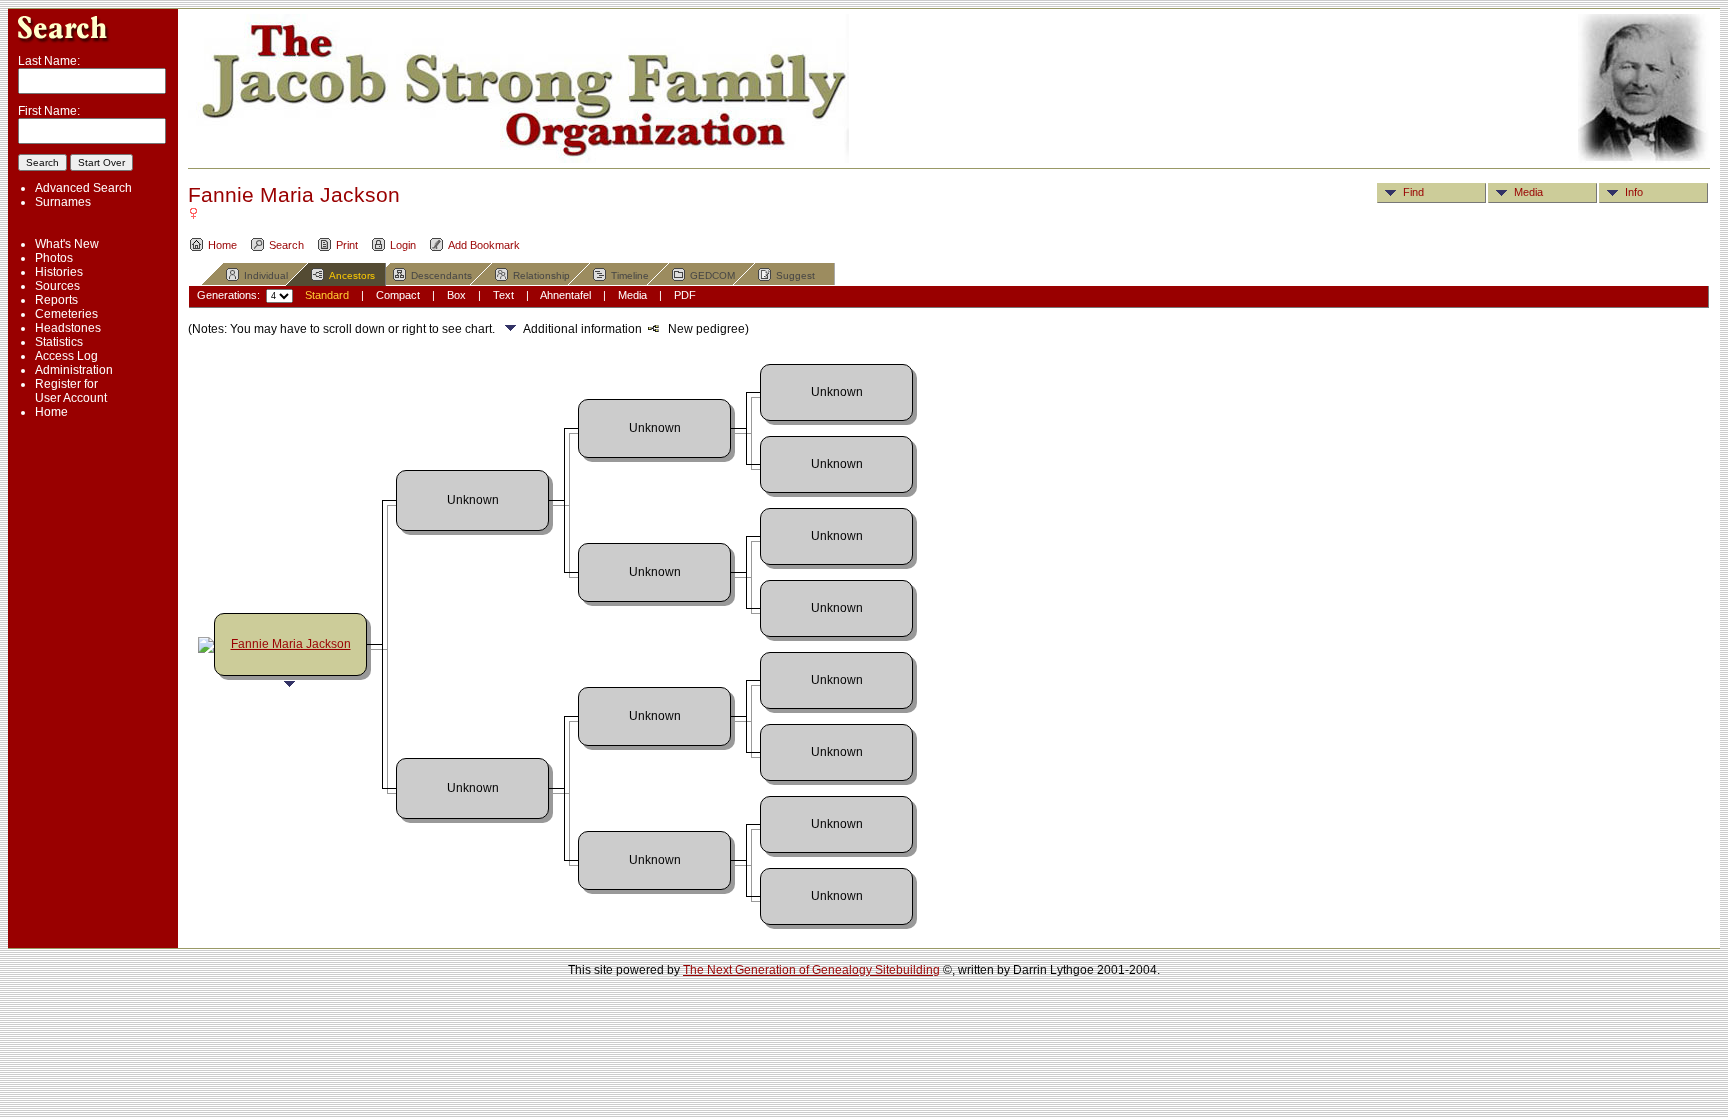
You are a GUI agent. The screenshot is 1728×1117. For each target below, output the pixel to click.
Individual (266, 275)
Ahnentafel (565, 295)
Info (1634, 192)
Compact (398, 295)
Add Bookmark (484, 245)
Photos (54, 258)
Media (1528, 192)
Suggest (795, 275)
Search (286, 245)
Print (347, 245)
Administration (74, 370)
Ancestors (352, 275)
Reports (56, 300)
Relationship (541, 275)
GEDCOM (712, 275)
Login (403, 245)
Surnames (63, 202)
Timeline (630, 275)
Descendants (441, 275)
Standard (327, 295)
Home (51, 412)
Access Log (66, 356)
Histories (59, 272)
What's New (67, 244)
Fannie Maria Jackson (291, 644)
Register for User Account (71, 391)
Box (456, 295)
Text (503, 295)
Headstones (68, 328)
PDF (685, 295)
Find (1413, 192)
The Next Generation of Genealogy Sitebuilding (811, 970)
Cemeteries (66, 314)
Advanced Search (83, 188)
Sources (57, 286)
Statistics (59, 342)
